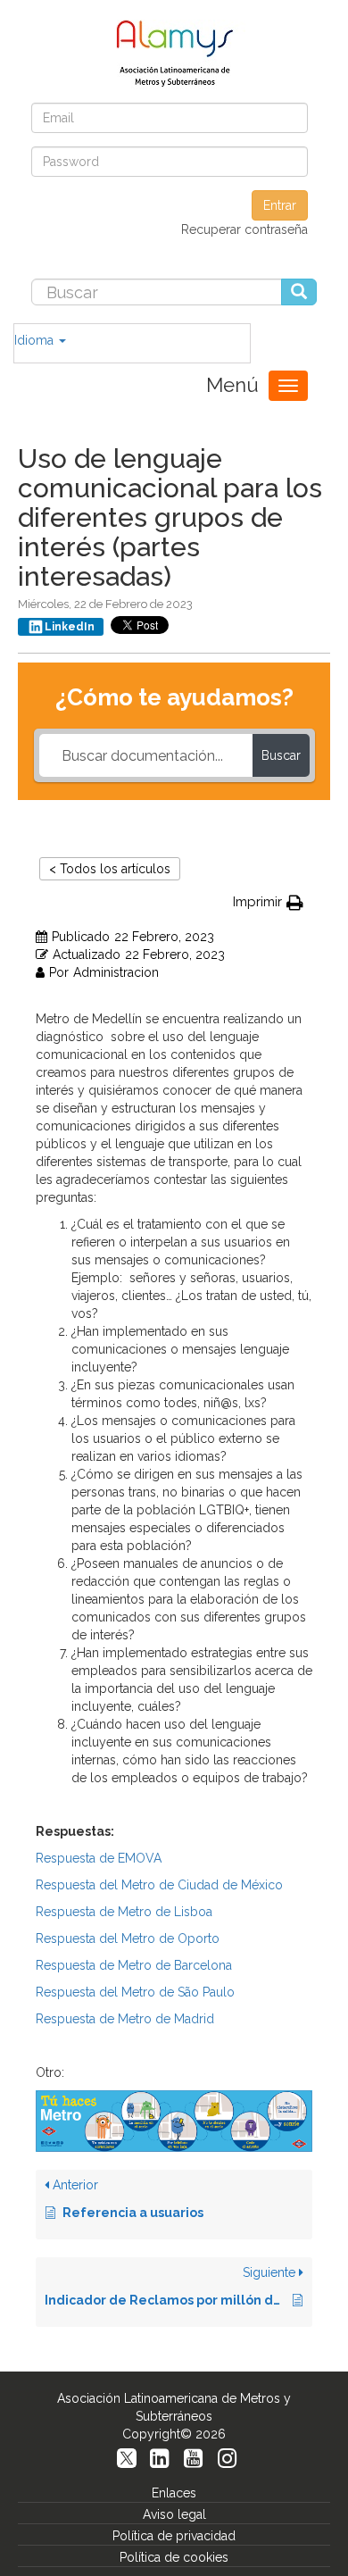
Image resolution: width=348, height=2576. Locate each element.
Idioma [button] (36, 340)
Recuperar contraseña (244, 229)
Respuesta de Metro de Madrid (125, 2019)
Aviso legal (174, 2514)
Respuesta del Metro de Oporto (128, 1938)
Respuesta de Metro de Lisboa (124, 1912)
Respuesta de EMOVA (99, 1858)
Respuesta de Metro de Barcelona (134, 1965)
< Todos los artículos (110, 869)
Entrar (280, 205)
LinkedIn (70, 627)
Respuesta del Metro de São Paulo (135, 1992)
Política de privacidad (174, 2536)
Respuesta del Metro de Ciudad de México (159, 1885)
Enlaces (174, 2493)
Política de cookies (174, 2557)
